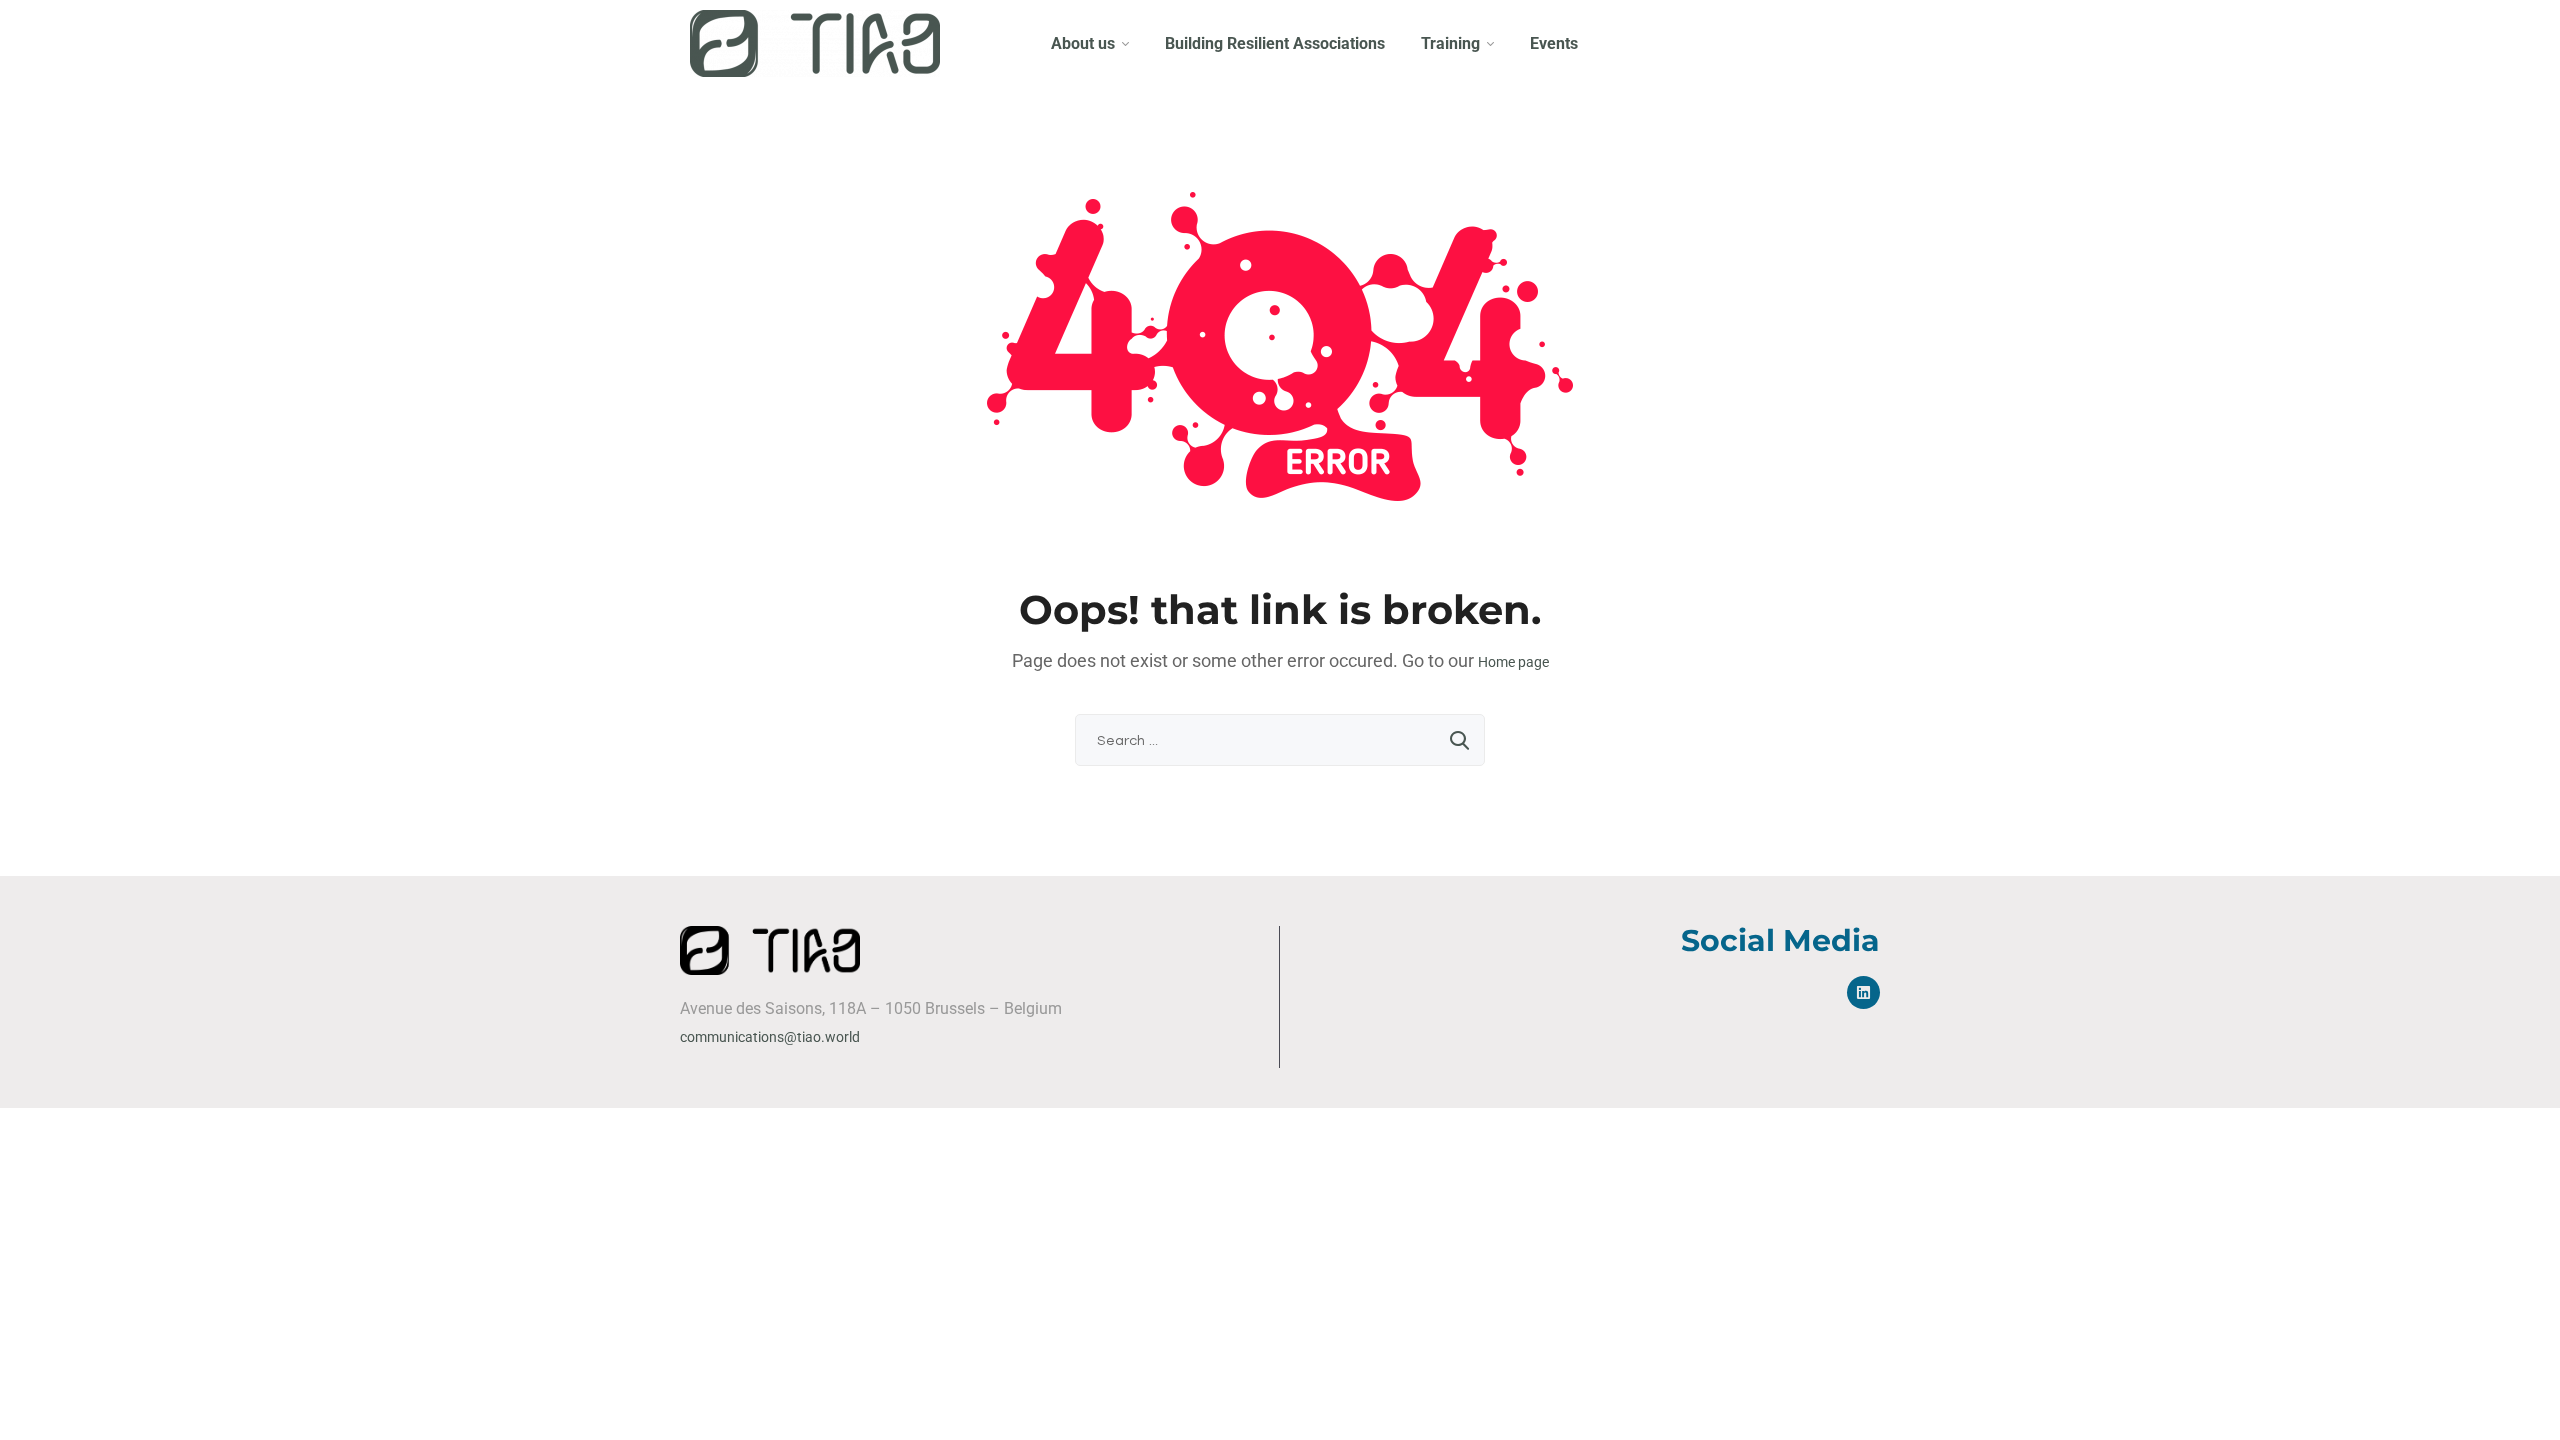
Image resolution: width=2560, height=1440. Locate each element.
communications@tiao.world (770, 1037)
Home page (1513, 662)
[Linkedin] (1863, 992)
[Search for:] (1280, 739)
